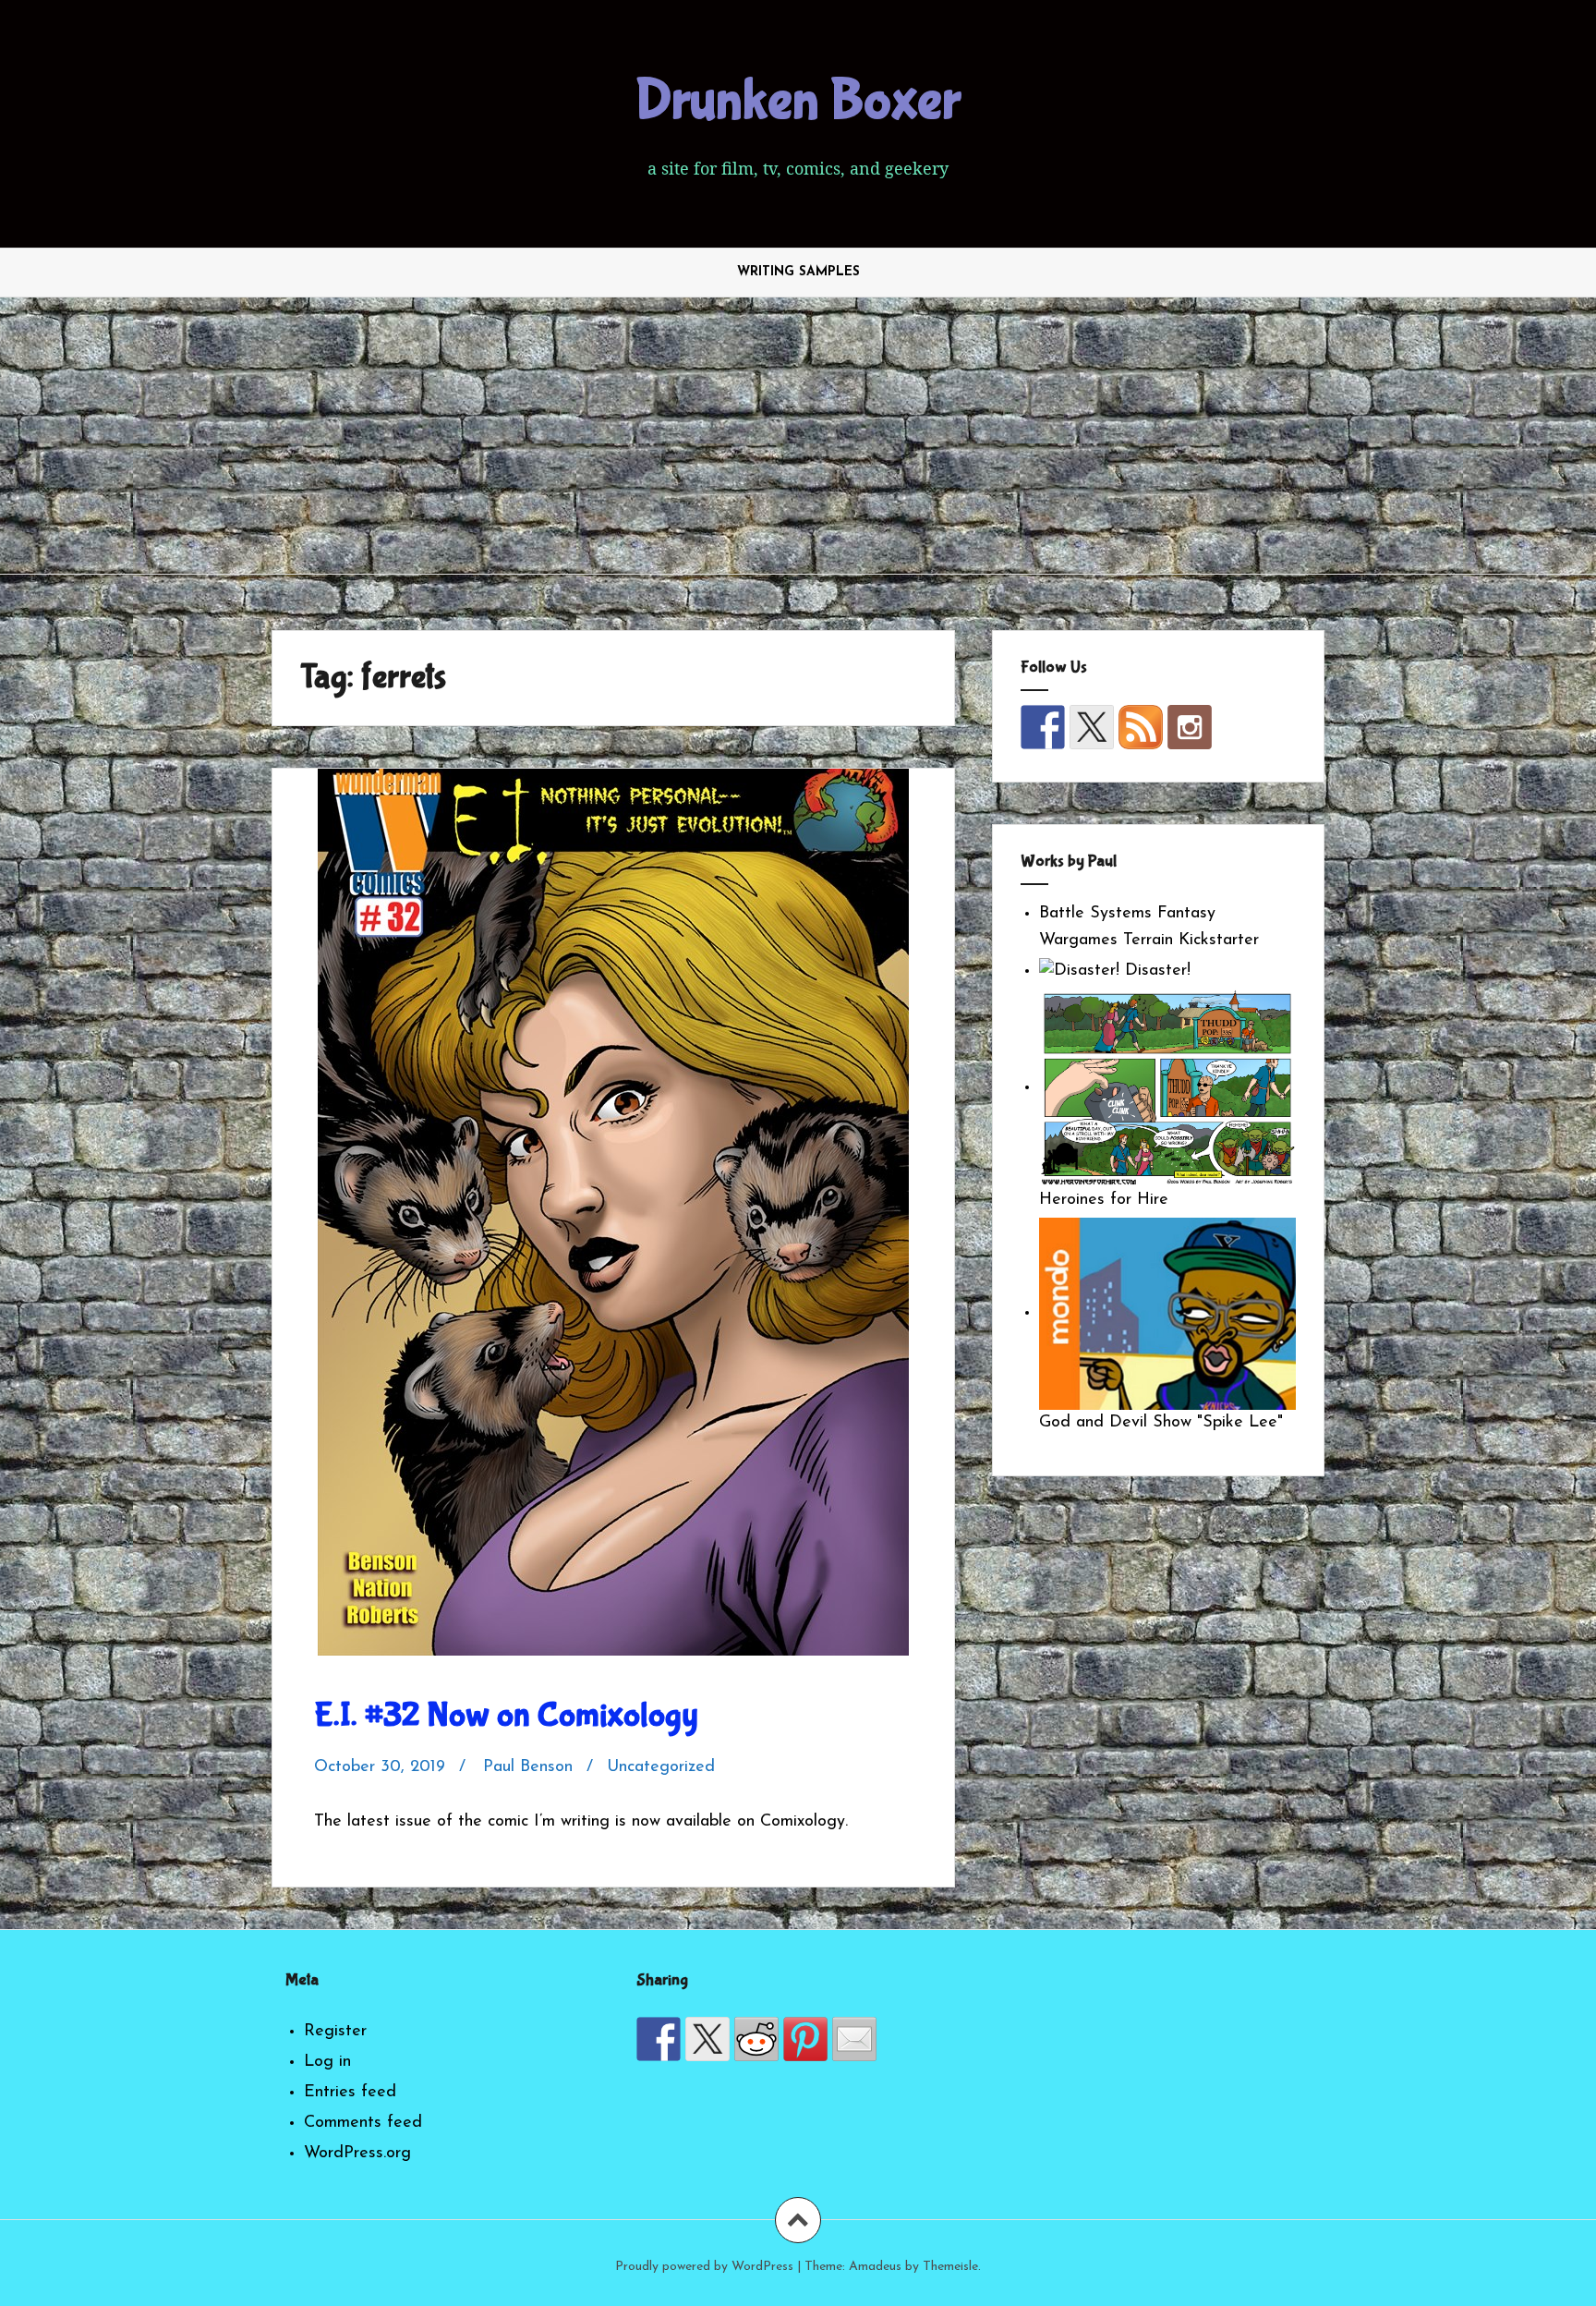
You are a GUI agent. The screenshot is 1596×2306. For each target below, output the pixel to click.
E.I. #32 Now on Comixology (506, 1716)
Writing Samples (798, 272)
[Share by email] (854, 2039)
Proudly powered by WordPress (704, 2267)
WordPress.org (357, 2154)
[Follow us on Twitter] (1092, 727)
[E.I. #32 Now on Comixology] (611, 1183)
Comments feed (363, 2123)
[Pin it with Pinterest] (805, 2039)
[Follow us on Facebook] (1043, 727)
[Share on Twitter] (707, 2039)
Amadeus (875, 2267)
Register (335, 2032)
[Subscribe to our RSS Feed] (1141, 727)
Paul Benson (528, 1767)
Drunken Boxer (798, 101)
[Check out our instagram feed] (1190, 727)
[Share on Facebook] (659, 2039)
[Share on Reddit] (756, 2039)
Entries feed (350, 2093)
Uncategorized (661, 1767)
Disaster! (1155, 971)
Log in (327, 2062)
